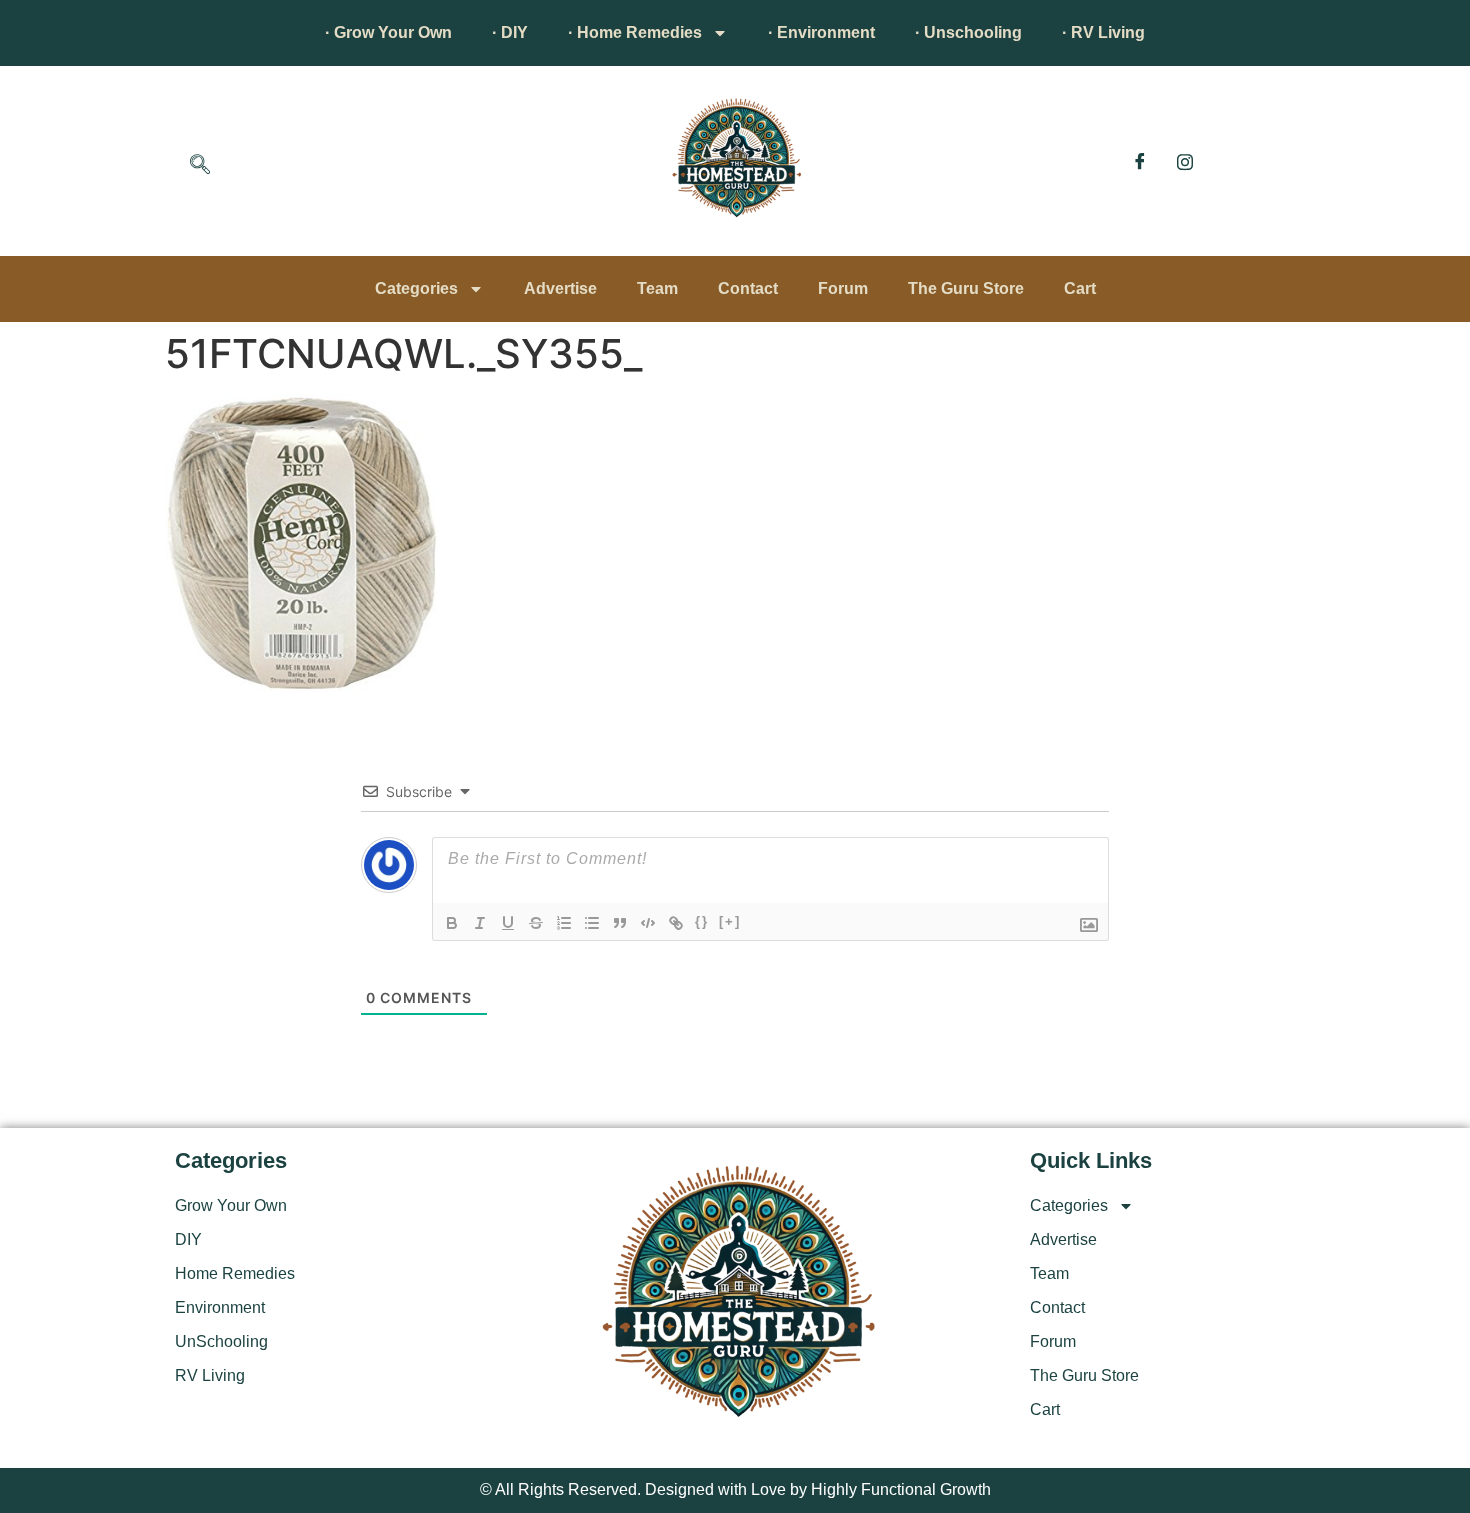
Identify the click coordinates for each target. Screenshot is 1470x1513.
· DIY (510, 32)
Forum (843, 288)
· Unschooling (968, 32)
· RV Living (1103, 32)
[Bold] (452, 923)
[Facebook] (1140, 161)
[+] (730, 921)
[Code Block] (648, 923)
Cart (1080, 288)
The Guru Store (966, 288)
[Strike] (536, 923)
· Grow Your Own (388, 32)
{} (702, 921)
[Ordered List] (564, 923)
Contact (748, 288)
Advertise (560, 288)
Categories (416, 288)
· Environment (821, 32)
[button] (200, 166)
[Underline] (508, 923)
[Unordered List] (592, 923)
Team (657, 288)
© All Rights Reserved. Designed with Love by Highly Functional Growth (735, 1489)
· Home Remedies (635, 32)
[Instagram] (1185, 161)
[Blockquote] (620, 923)
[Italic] (480, 923)
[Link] (676, 923)
